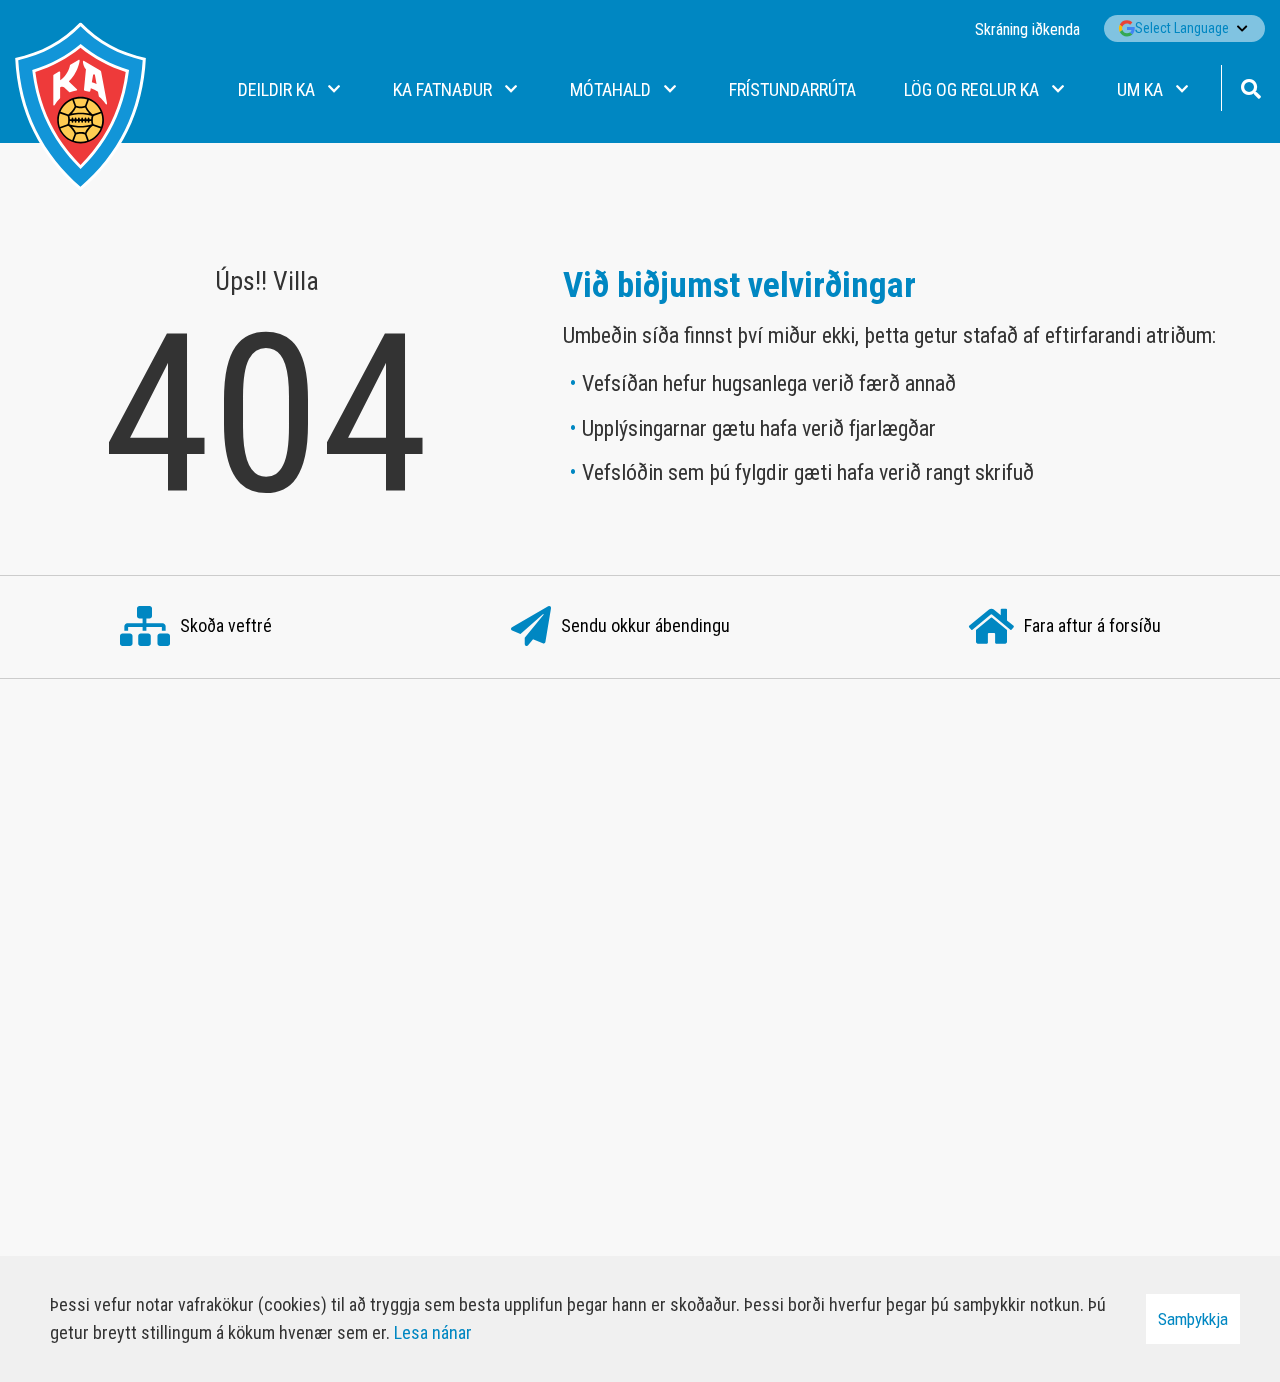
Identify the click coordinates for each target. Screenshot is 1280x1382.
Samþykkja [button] (1193, 1319)
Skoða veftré (226, 625)
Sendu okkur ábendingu (645, 625)
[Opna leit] (1250, 86)
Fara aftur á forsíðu (1092, 625)
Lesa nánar (433, 1332)
